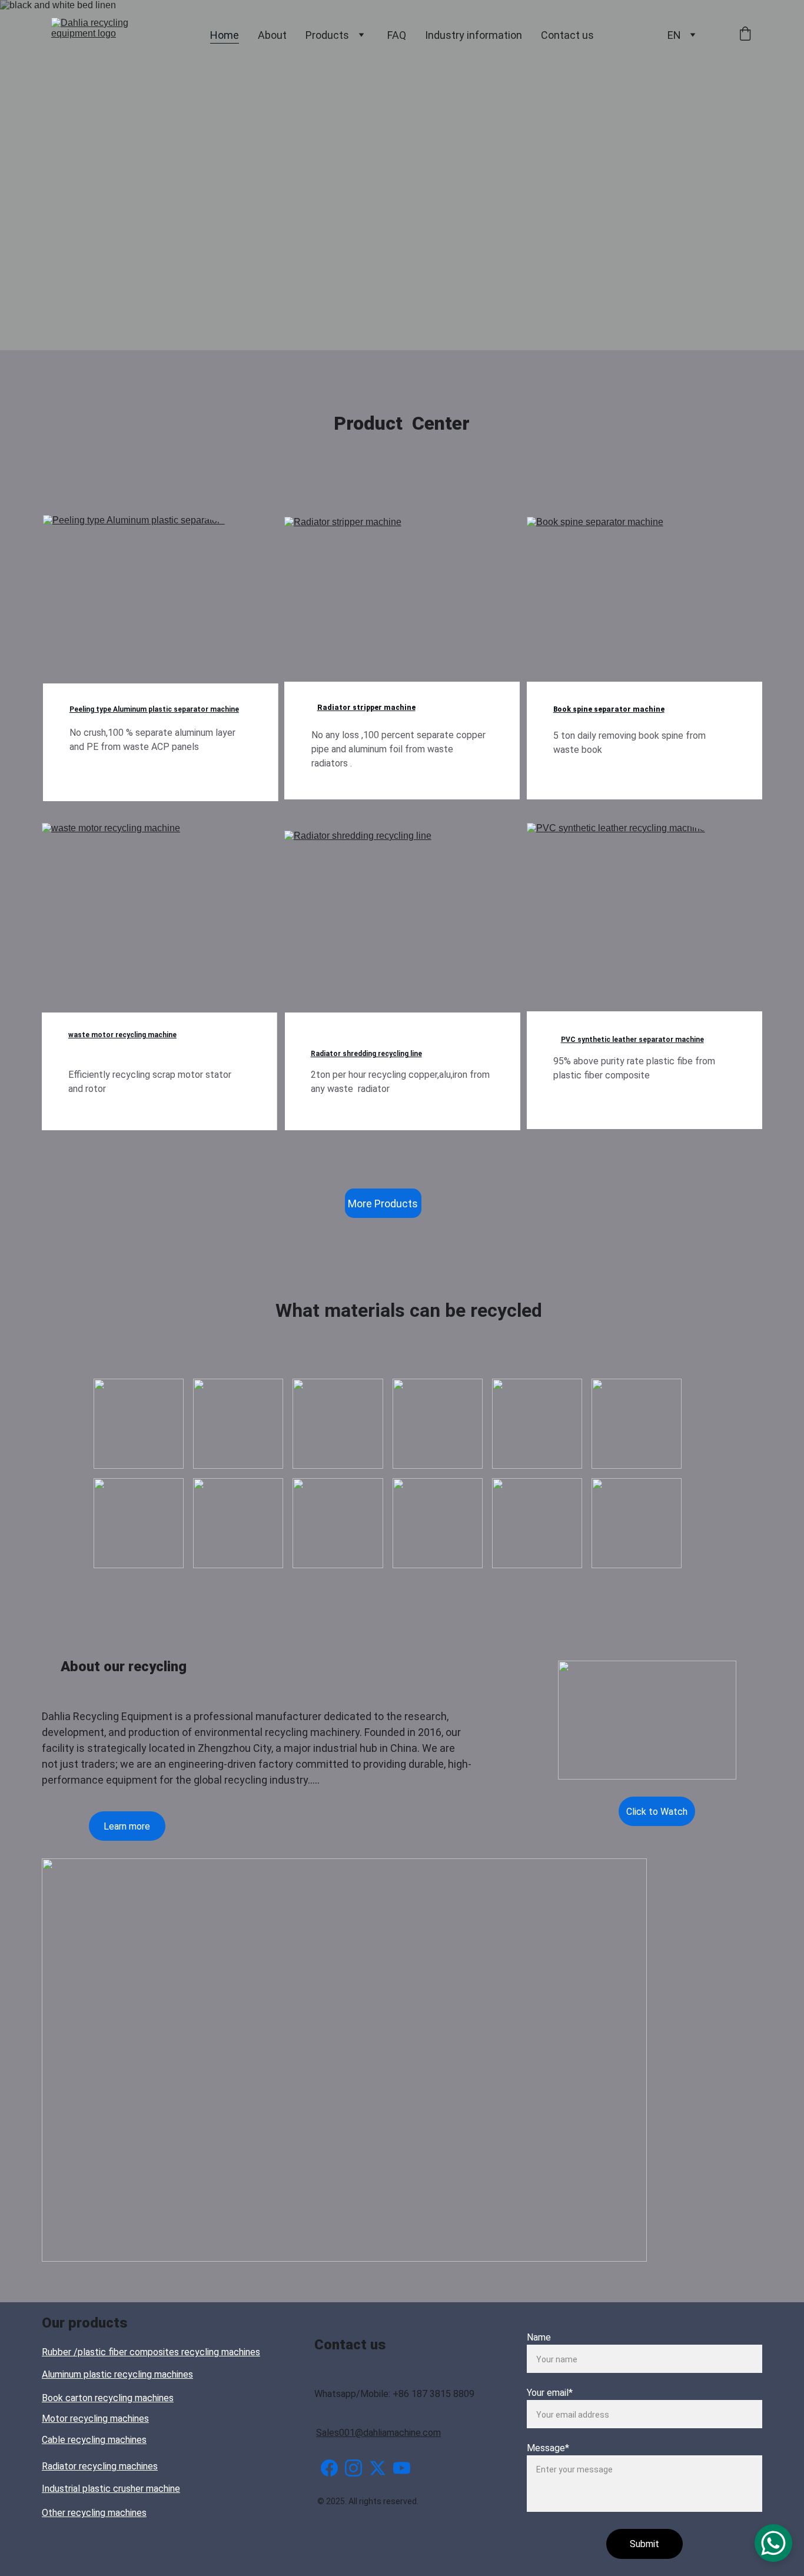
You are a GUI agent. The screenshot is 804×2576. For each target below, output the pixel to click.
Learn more (127, 1826)
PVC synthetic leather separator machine (632, 1040)
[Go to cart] (745, 35)
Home (225, 35)
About (272, 35)
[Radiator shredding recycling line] (402, 920)
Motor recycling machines (95, 2419)
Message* (548, 2448)
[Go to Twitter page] (378, 2468)
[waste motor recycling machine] (160, 912)
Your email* (550, 2393)
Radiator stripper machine (366, 708)
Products (327, 35)
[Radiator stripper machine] (402, 606)
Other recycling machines (94, 2513)
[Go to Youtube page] (402, 2468)
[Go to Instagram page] (353, 2468)
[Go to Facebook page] (329, 2468)
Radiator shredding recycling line (366, 1054)
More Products (383, 1204)
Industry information (474, 35)
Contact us (567, 35)
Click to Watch (657, 1812)
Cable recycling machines (94, 2440)
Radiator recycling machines (100, 2466)
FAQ (397, 35)
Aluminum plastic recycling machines (117, 2374)
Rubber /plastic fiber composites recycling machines (151, 2352)
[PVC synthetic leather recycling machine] (644, 912)
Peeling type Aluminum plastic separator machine (154, 709)
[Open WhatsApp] (773, 2543)
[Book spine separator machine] (636, 600)
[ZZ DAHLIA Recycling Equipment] (365, 2535)
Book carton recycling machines (108, 2398)
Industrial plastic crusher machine (111, 2489)
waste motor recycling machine (122, 1035)
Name (539, 2337)
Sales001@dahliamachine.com (378, 2433)
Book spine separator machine (609, 709)
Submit (644, 2544)
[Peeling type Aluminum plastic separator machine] (161, 605)
